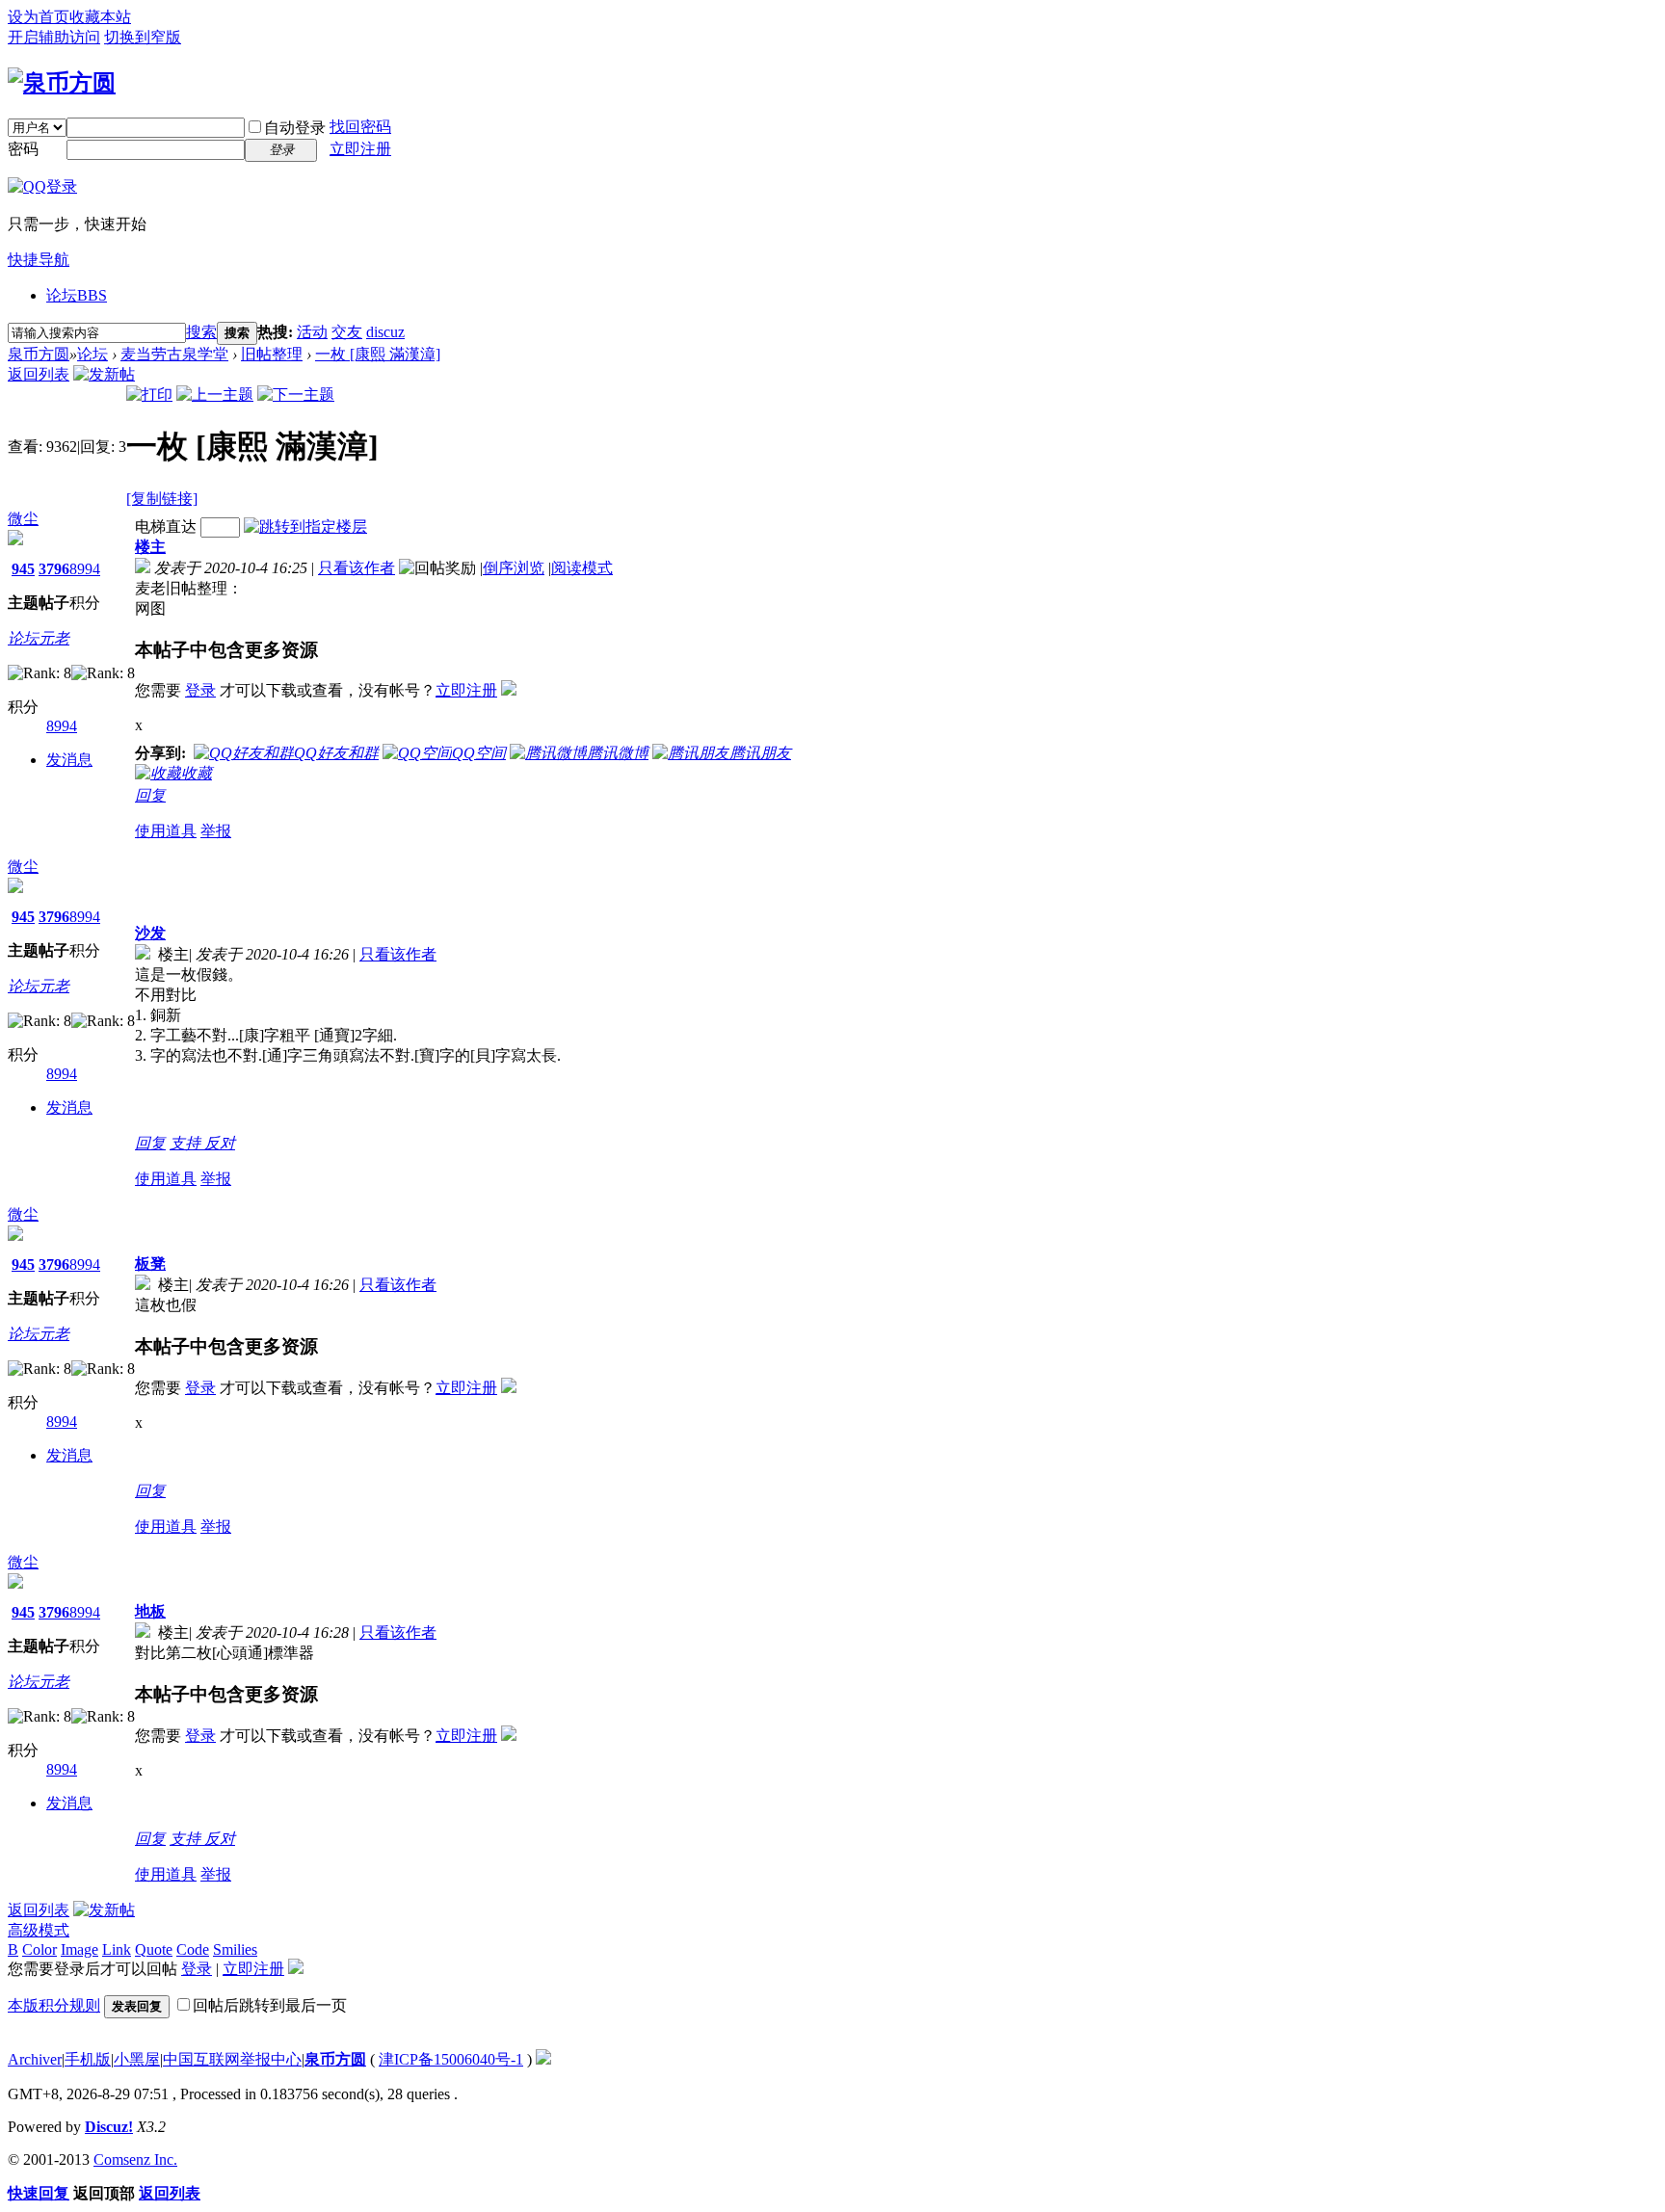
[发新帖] (104, 374)
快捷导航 (39, 260)
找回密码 (360, 127)
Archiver (35, 2059)
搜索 (201, 332)
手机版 (88, 2059)
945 (23, 569)
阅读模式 (582, 568)
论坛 (77, 295)
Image (79, 1949)
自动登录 (295, 128)
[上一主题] (215, 395)
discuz (385, 332)
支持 (187, 1143)
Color (40, 1949)
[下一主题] (296, 395)
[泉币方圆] (62, 83)
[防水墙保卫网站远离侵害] (543, 2059)
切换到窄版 (143, 37)
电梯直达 (166, 527)
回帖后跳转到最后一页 (270, 2005)
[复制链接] (162, 499)
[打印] (149, 395)
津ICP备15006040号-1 (451, 2059)
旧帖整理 (272, 354)
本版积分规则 (54, 2005)
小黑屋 (137, 2059)
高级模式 (39, 1930)
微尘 (23, 519)
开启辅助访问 (54, 37)
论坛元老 (39, 638)
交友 (347, 332)
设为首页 (39, 17)
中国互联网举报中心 (232, 2059)
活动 (312, 332)
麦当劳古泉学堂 (174, 354)
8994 (85, 569)
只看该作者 (357, 568)
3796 (54, 569)
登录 (200, 690)
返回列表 (39, 374)
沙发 (150, 933)
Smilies (235, 1949)
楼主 (150, 547)
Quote (154, 1949)
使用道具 (166, 831)
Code (193, 1949)
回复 (150, 795)
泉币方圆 (39, 354)
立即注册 (360, 149)
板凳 (150, 1264)
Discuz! (109, 2127)
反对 (220, 1143)
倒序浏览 (514, 568)
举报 (216, 831)
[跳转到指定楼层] (305, 527)
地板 (150, 1611)
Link (117, 1949)
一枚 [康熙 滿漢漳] (378, 354)
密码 (23, 149)
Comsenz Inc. (135, 2159)
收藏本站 (100, 17)
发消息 (69, 760)
